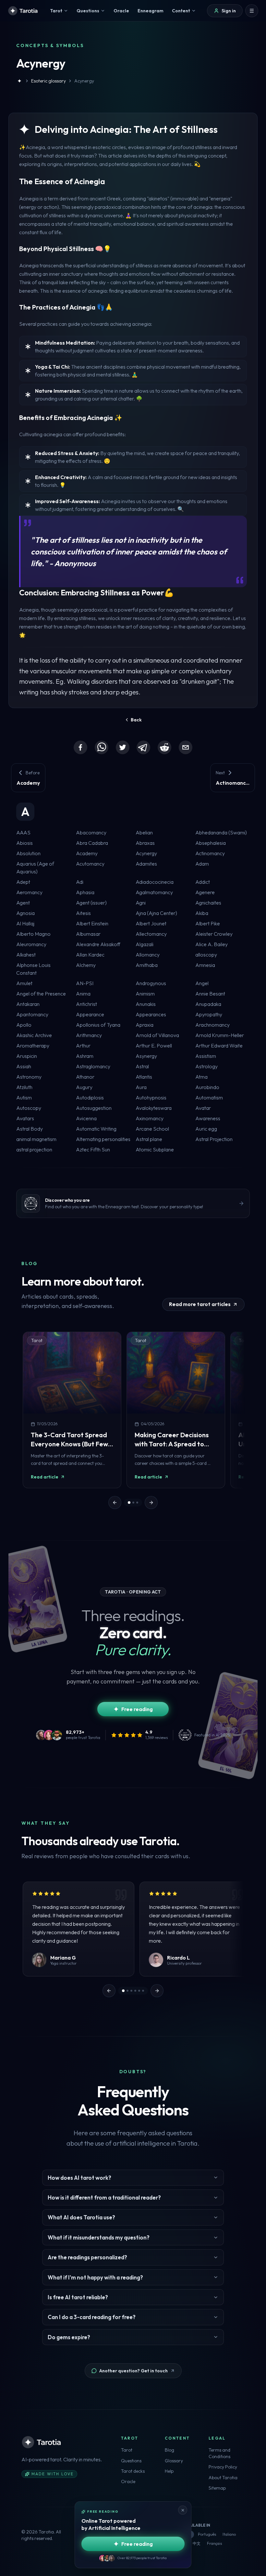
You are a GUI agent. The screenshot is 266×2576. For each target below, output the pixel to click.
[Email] (186, 747)
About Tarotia (223, 2478)
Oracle (128, 2481)
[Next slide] (151, 1503)
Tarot (127, 2450)
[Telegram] (143, 747)
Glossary (174, 2461)
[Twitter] (123, 747)
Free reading (137, 1709)
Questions (131, 2461)
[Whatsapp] (102, 747)
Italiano (229, 2534)
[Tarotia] (23, 11)
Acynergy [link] (84, 81)
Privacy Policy (223, 2467)
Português (207, 2534)
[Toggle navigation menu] (252, 11)
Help (169, 2471)
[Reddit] (164, 747)
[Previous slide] (115, 1503)
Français (214, 2543)
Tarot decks (133, 2471)
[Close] (183, 2510)
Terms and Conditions (219, 2453)
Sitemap (217, 2488)
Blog (169, 2450)
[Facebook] (80, 747)
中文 (197, 2543)
